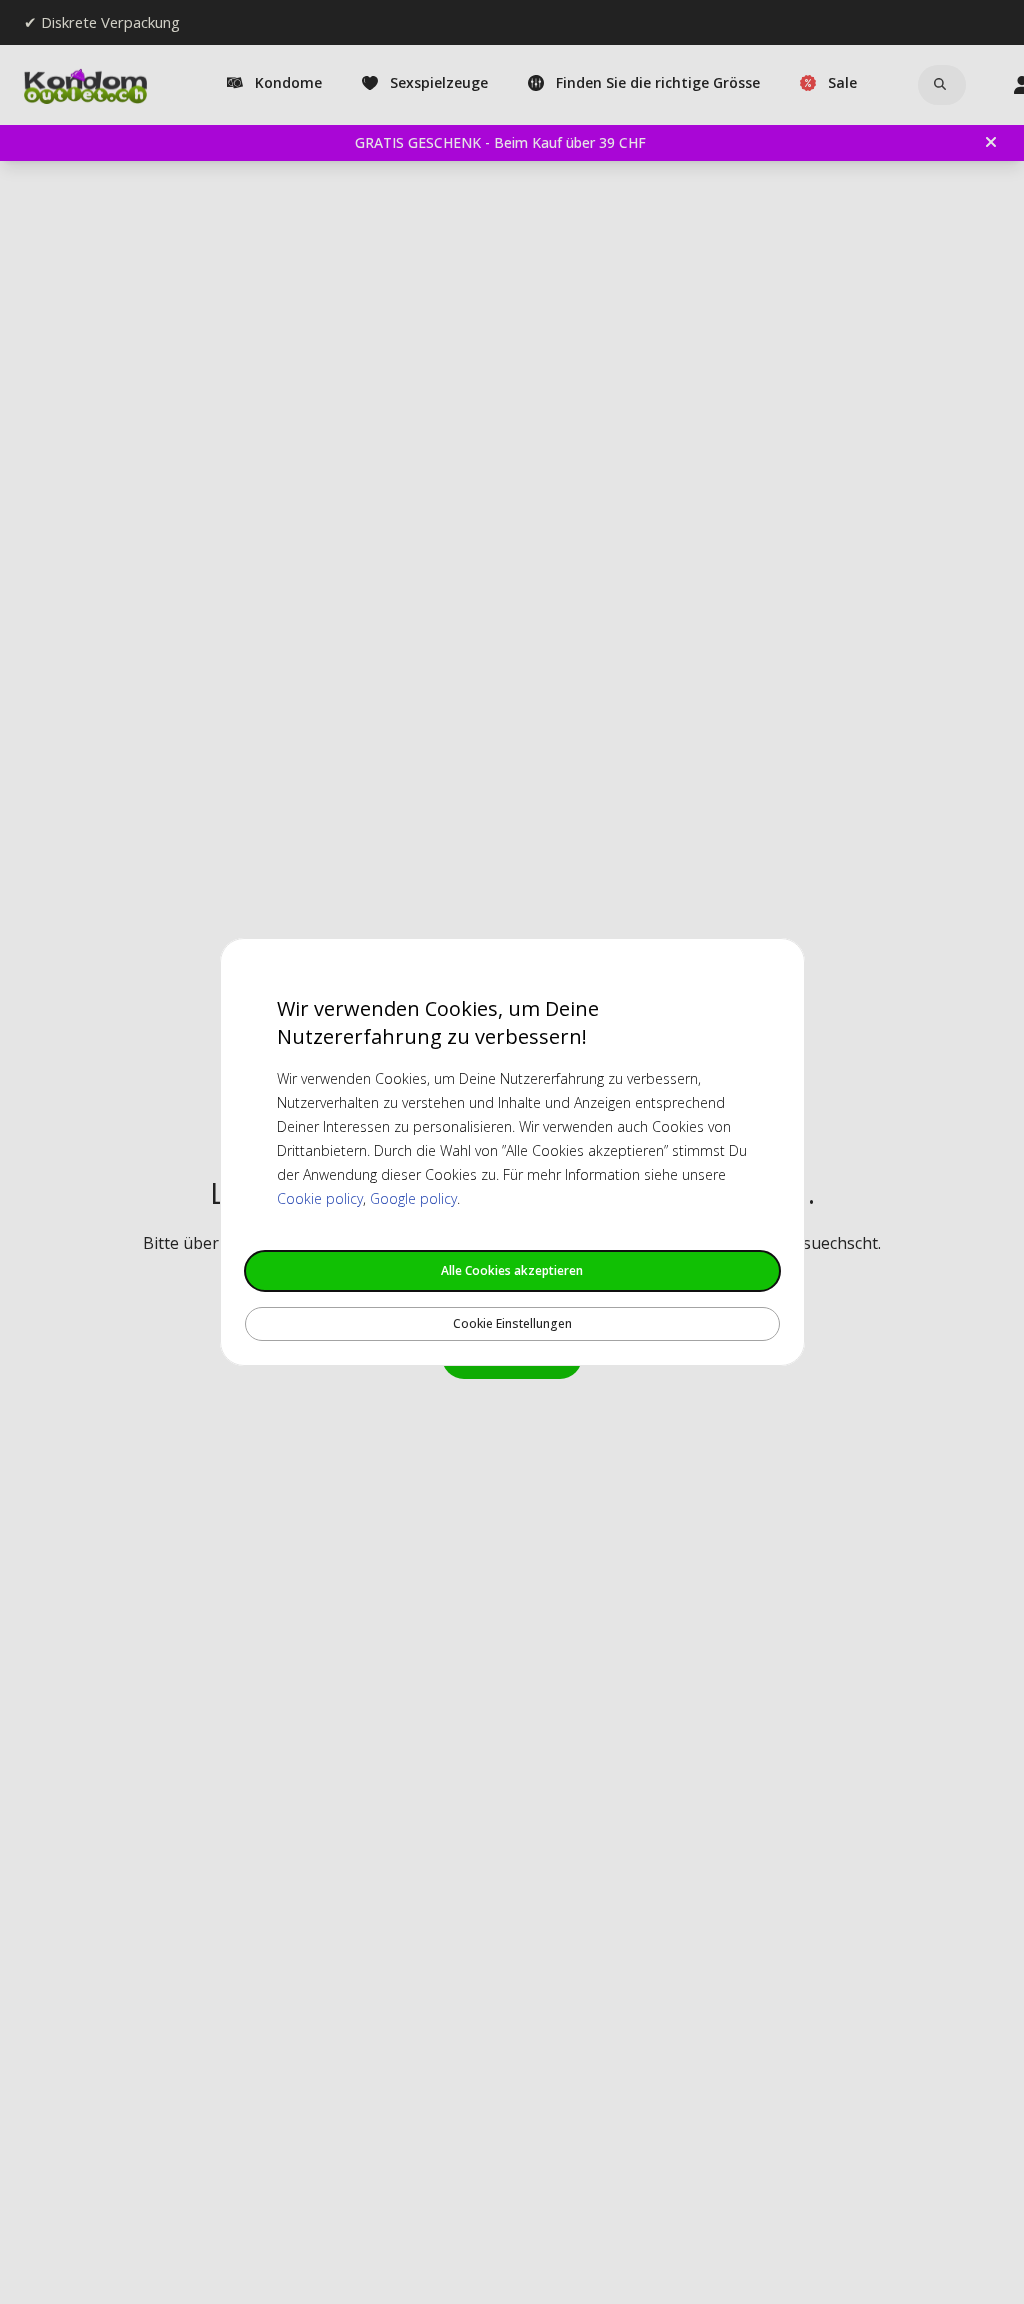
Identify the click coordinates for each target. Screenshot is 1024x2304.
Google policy (413, 1198)
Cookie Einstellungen (512, 1323)
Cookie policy (320, 1198)
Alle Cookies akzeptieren (512, 1270)
